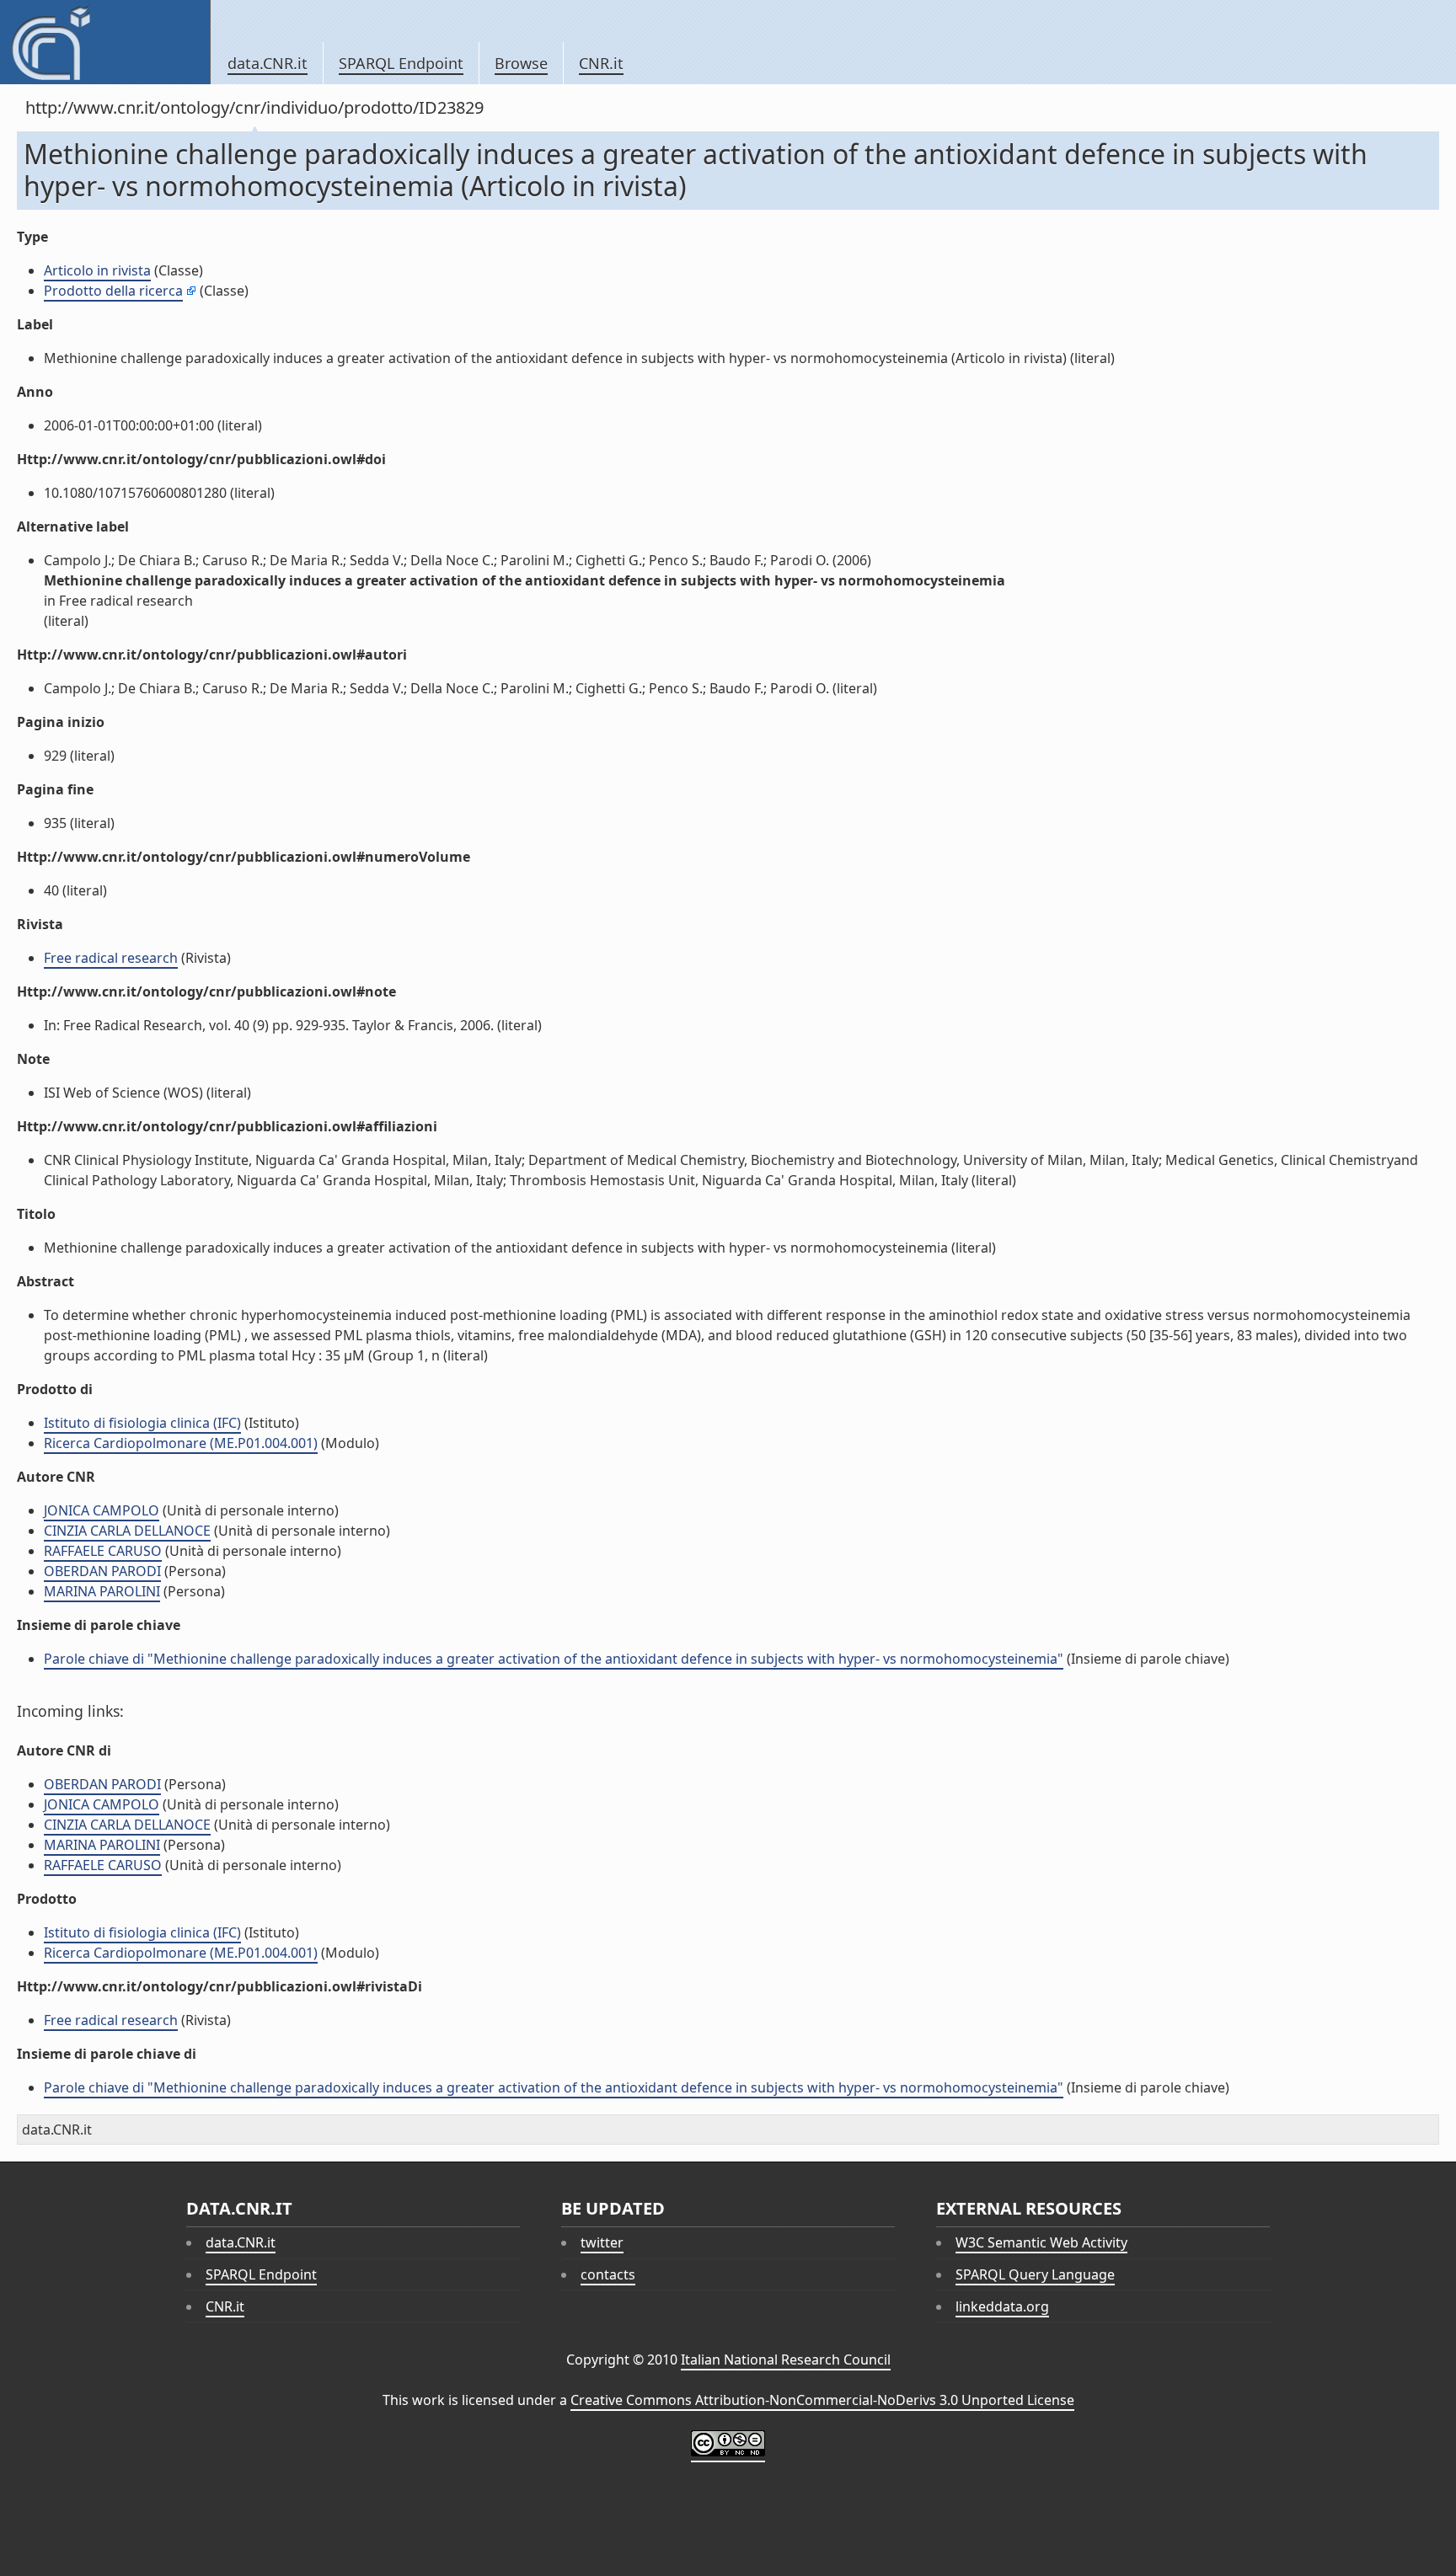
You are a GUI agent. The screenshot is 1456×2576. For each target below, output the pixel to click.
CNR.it (601, 63)
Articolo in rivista (97, 270)
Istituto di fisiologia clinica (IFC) (142, 1423)
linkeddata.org (1002, 2306)
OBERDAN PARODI (102, 1571)
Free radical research (111, 958)
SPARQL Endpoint (401, 63)
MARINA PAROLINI (102, 1591)
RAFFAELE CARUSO (103, 1551)
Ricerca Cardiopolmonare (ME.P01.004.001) (181, 1443)
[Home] (105, 42)
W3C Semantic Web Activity (1041, 2242)
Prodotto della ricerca (113, 291)
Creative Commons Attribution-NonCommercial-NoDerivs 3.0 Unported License (822, 2400)
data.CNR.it (268, 63)
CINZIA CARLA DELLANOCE (127, 1531)
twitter (602, 2242)
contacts (608, 2274)
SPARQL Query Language (1035, 2274)
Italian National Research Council (786, 2360)
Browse (521, 63)
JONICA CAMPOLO (102, 1510)
